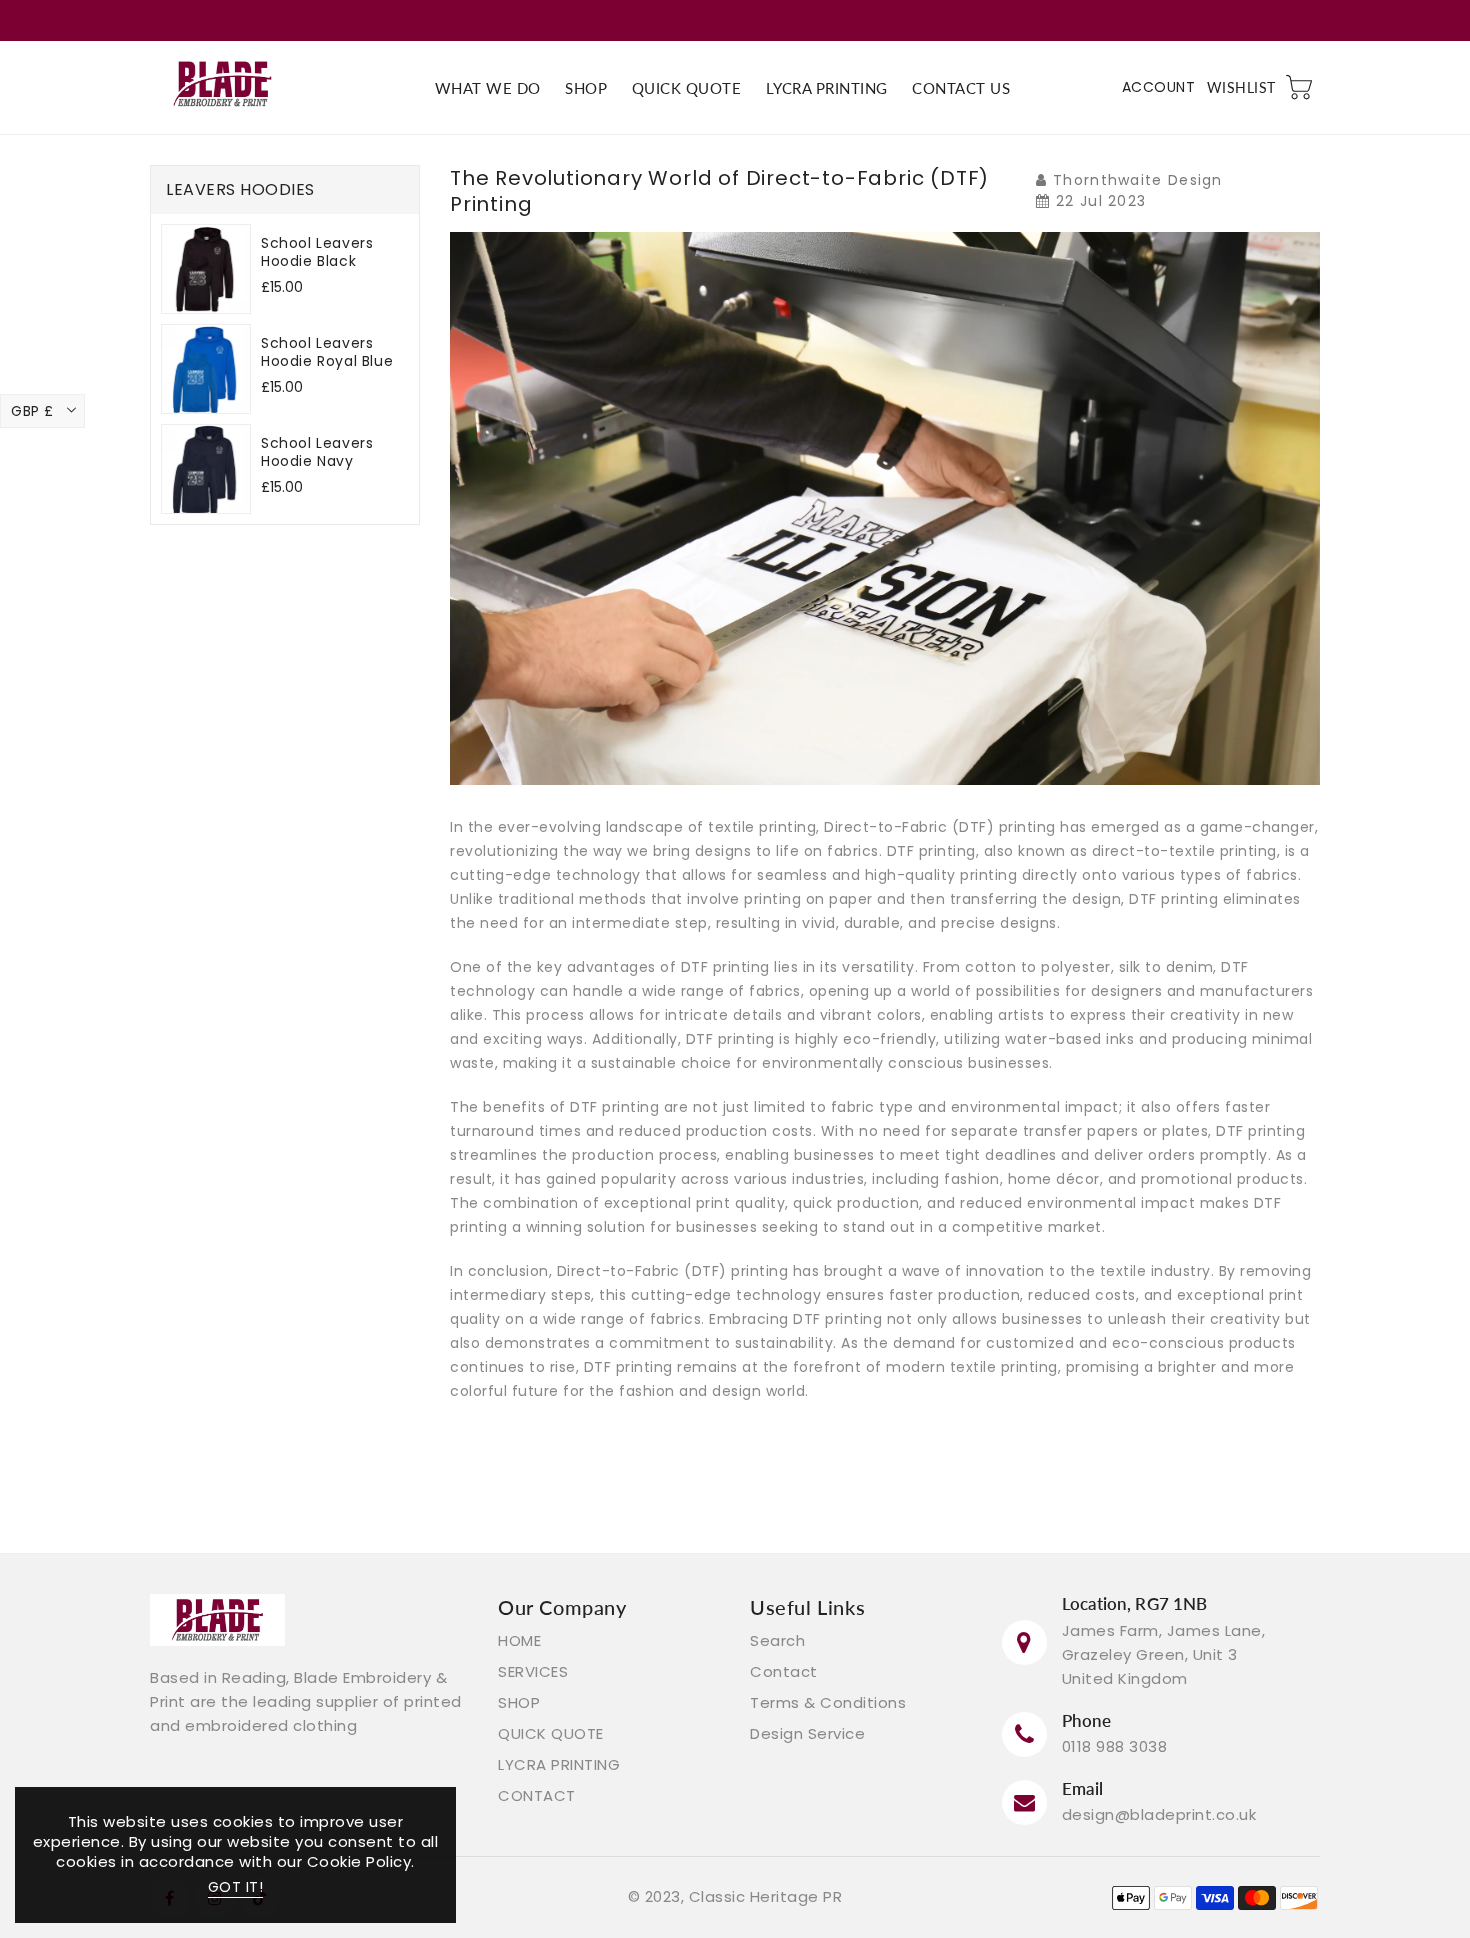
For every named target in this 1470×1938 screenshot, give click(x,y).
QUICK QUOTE (551, 1733)
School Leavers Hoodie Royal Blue (327, 352)
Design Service (807, 1733)
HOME (519, 1640)
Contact (784, 1671)
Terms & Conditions (828, 1702)
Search (777, 1640)
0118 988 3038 (1115, 1746)
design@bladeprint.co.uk (1159, 1814)
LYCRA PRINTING (559, 1764)
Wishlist (1241, 87)
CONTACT (537, 1795)
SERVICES (533, 1671)
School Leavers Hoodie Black (317, 252)
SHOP (519, 1702)
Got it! (236, 1887)
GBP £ (32, 411)
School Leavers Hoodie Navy (317, 452)
